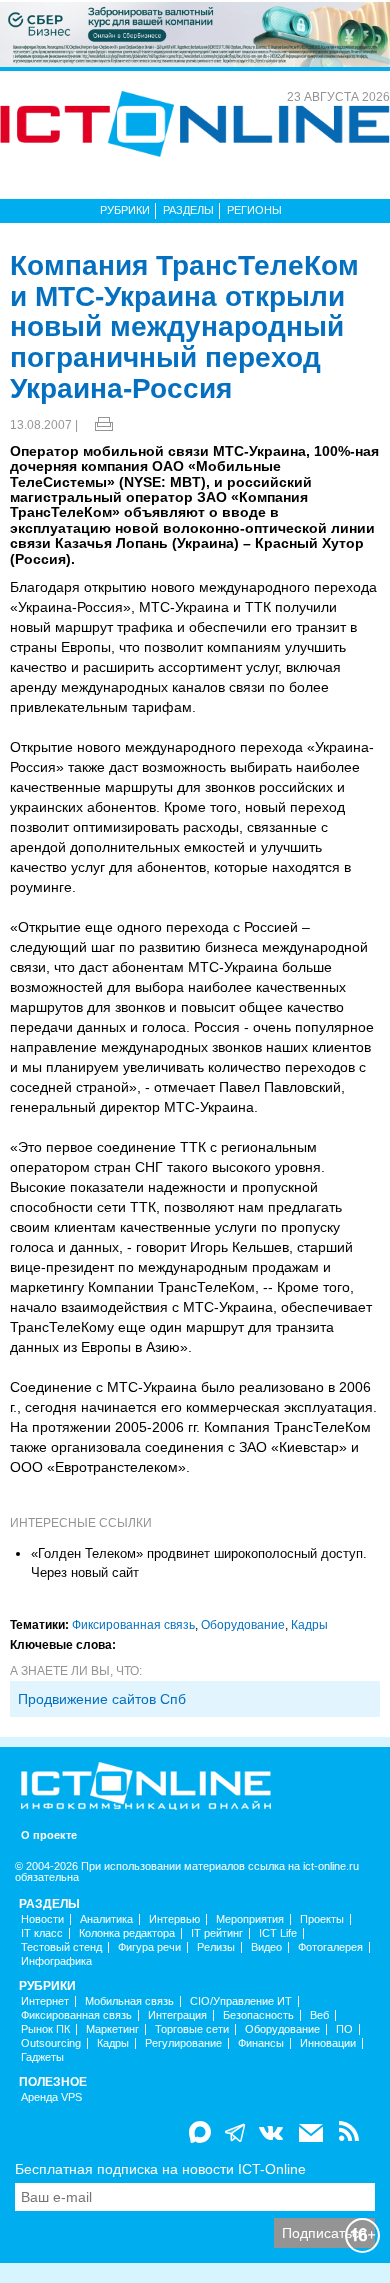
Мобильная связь (129, 2001)
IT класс (42, 1933)
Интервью (174, 1919)
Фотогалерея (330, 1947)
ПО (344, 2029)
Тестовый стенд (61, 1947)
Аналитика (106, 1919)
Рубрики (125, 210)
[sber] (195, 33)
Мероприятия (250, 1919)
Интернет (45, 2001)
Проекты (322, 1919)
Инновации (328, 2043)
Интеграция (177, 2015)
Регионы (254, 210)
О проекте (49, 1835)
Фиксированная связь (133, 1625)
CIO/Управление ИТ (241, 2001)
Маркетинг (112, 2029)
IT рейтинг (217, 1933)
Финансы (261, 2043)
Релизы (216, 1947)
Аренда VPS (51, 2097)
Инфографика (56, 1961)
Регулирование (183, 2043)
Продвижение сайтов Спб (102, 1699)
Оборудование (243, 1625)
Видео (266, 1947)
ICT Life (278, 1933)
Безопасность (258, 2015)
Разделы (188, 210)
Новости (42, 1919)
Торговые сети (192, 2029)
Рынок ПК (45, 2029)
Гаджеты (42, 2057)
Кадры (309, 1625)
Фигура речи (149, 1947)
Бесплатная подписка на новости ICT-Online (160, 2169)
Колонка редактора (127, 1933)
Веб (319, 2015)
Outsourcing (51, 2043)
